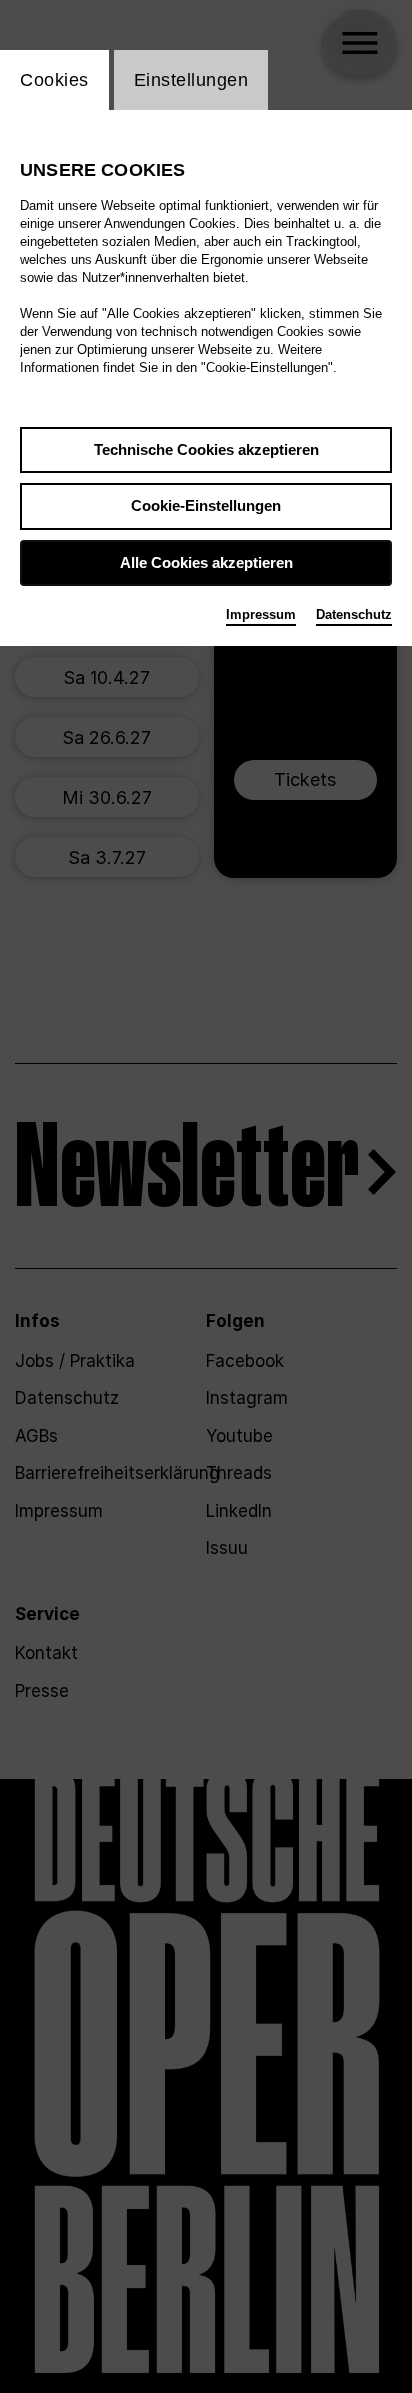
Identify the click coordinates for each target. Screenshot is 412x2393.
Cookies (54, 80)
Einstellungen (191, 80)
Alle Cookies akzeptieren (206, 562)
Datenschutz (354, 614)
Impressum (261, 614)
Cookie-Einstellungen (206, 505)
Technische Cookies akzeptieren (206, 449)
